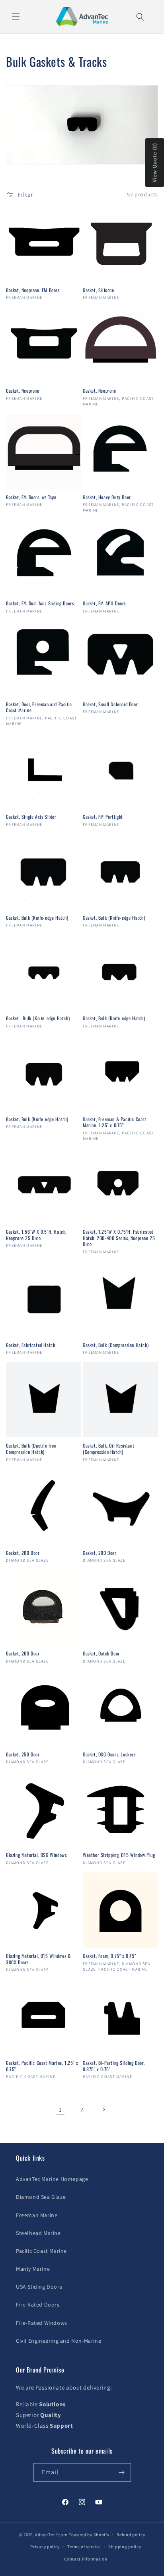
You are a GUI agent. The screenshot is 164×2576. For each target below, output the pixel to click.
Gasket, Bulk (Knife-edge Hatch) (37, 918)
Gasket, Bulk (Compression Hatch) (116, 1345)
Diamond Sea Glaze (41, 2197)
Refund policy (131, 2535)
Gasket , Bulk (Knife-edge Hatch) (38, 1018)
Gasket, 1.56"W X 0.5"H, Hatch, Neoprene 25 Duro (36, 1235)
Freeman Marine (37, 2215)
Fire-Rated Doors (38, 2305)
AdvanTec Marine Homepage (52, 2179)
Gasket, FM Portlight (103, 817)
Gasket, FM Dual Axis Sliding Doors (40, 603)
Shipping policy (125, 2547)
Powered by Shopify (89, 2534)
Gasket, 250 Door (23, 1754)
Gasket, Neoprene (23, 391)
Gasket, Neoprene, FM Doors (33, 290)
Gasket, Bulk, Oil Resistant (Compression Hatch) (108, 1449)
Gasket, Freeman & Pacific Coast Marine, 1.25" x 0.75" (115, 1122)
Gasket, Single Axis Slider (31, 817)
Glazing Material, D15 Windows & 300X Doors (38, 1959)
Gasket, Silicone (99, 290)
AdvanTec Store (51, 2534)
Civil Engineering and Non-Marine (59, 2341)
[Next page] (103, 2109)
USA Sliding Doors (39, 2287)
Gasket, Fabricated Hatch (30, 1345)
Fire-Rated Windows (42, 2323)
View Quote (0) (154, 163)
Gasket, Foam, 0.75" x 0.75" (109, 1956)
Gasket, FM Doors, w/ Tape (31, 497)
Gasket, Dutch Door (101, 1653)
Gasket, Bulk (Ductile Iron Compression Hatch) (31, 1449)
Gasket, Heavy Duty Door (107, 497)
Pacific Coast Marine (41, 2251)
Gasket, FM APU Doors (104, 603)
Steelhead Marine (38, 2233)
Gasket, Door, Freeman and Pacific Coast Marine (39, 707)
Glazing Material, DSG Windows (36, 1855)
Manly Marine (33, 2269)
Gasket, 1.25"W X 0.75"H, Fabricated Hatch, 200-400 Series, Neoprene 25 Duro (119, 1238)
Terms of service (84, 2547)
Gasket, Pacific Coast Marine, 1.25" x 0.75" (42, 2066)
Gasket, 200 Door (23, 1553)
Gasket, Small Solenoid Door (110, 704)
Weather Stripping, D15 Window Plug (119, 1855)
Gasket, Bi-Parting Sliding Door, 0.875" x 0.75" (114, 2066)
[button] (16, 17)
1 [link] (61, 2110)
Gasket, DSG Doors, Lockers (109, 1754)
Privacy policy (45, 2547)
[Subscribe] (122, 2472)
